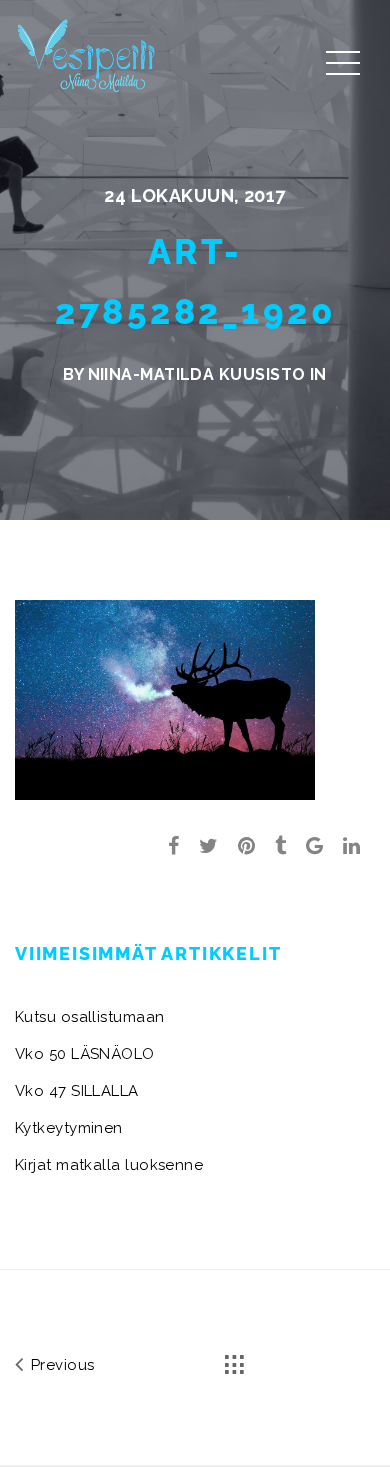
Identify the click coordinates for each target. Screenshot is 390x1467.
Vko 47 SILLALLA (77, 1091)
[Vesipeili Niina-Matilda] (90, 54)
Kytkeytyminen (69, 1128)
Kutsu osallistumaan (90, 1017)
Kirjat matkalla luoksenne (109, 1165)
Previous (60, 1365)
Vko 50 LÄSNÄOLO (85, 1054)
